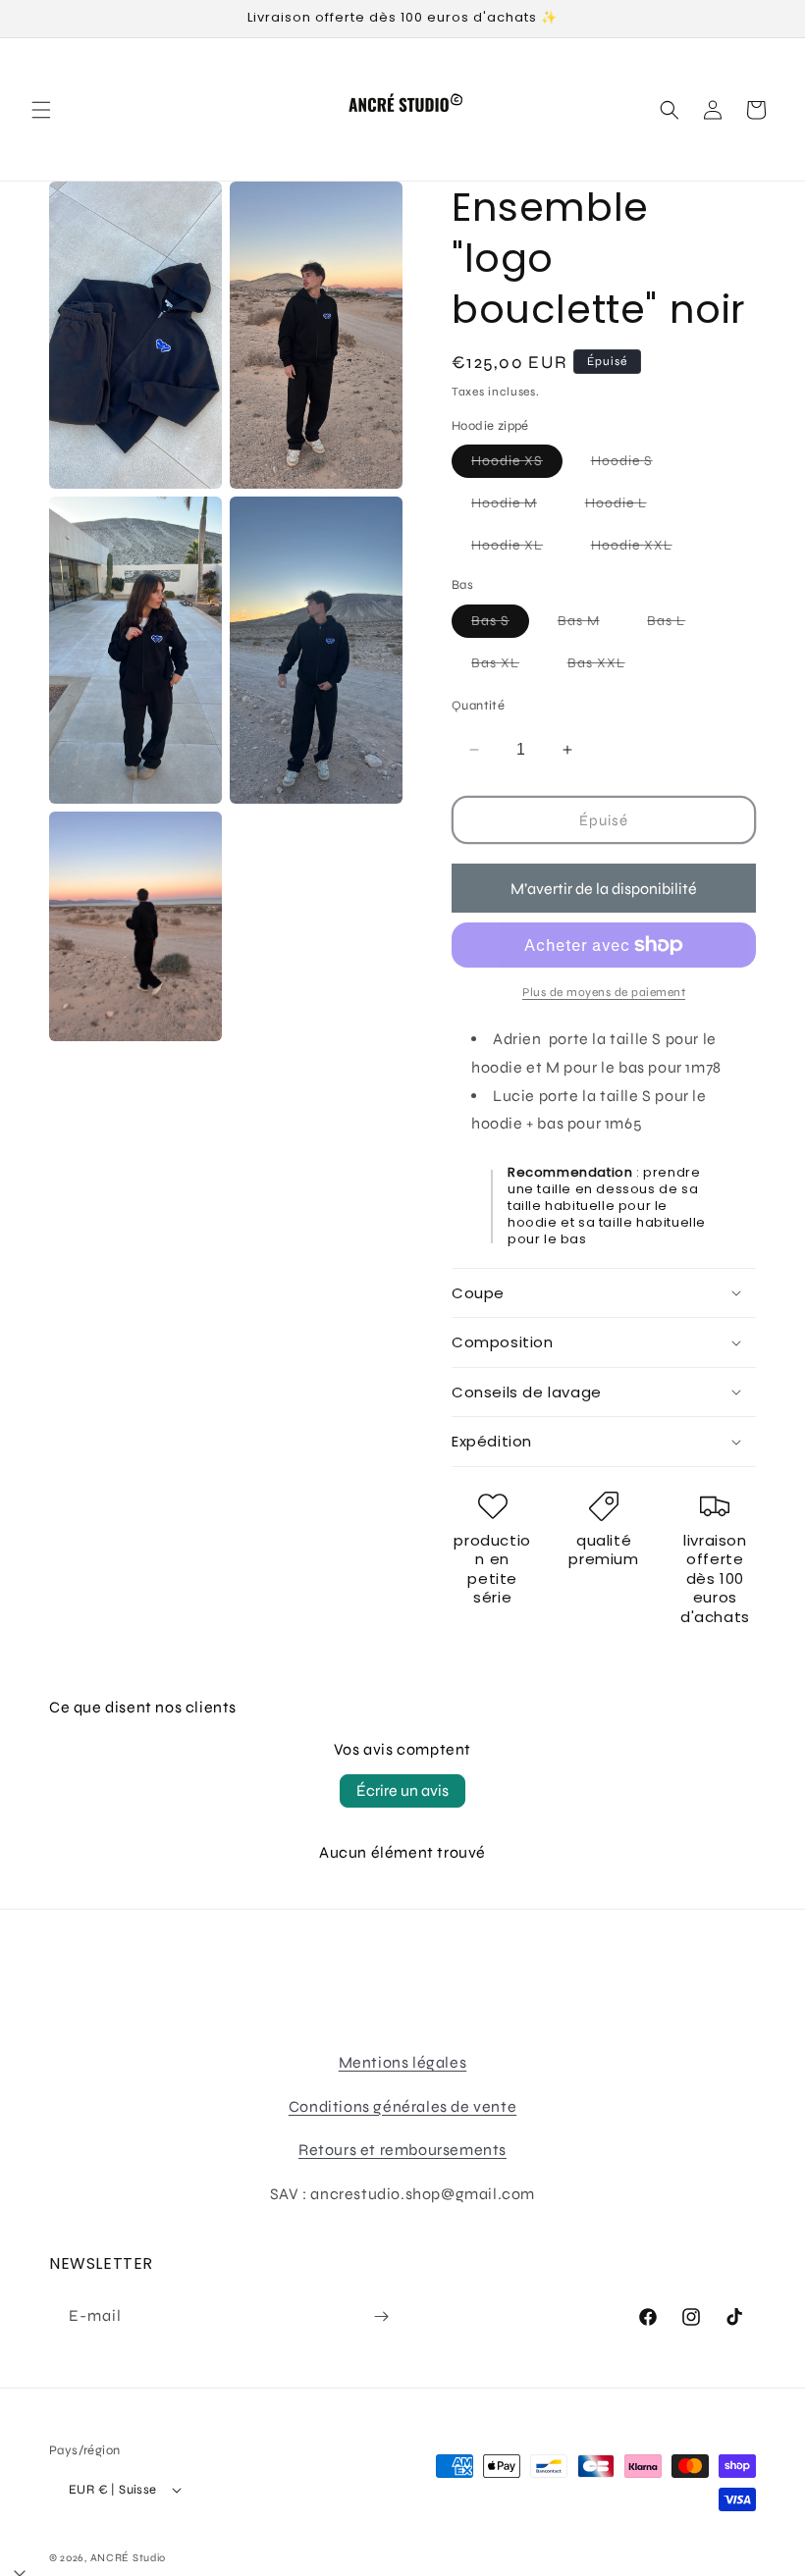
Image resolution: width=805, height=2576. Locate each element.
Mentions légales (403, 2062)
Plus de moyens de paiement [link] (604, 992)
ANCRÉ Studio (128, 2558)
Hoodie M (514, 507)
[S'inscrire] (381, 2316)
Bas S (500, 625)
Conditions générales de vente (402, 2106)
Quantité (478, 706)
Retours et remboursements (402, 2150)
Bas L (676, 625)
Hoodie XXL (642, 549)
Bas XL (505, 667)
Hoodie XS (517, 465)
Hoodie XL (517, 549)
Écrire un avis (402, 1790)
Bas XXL (606, 667)
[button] (41, 110)
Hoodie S (632, 465)
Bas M (589, 625)
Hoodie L (626, 507)
